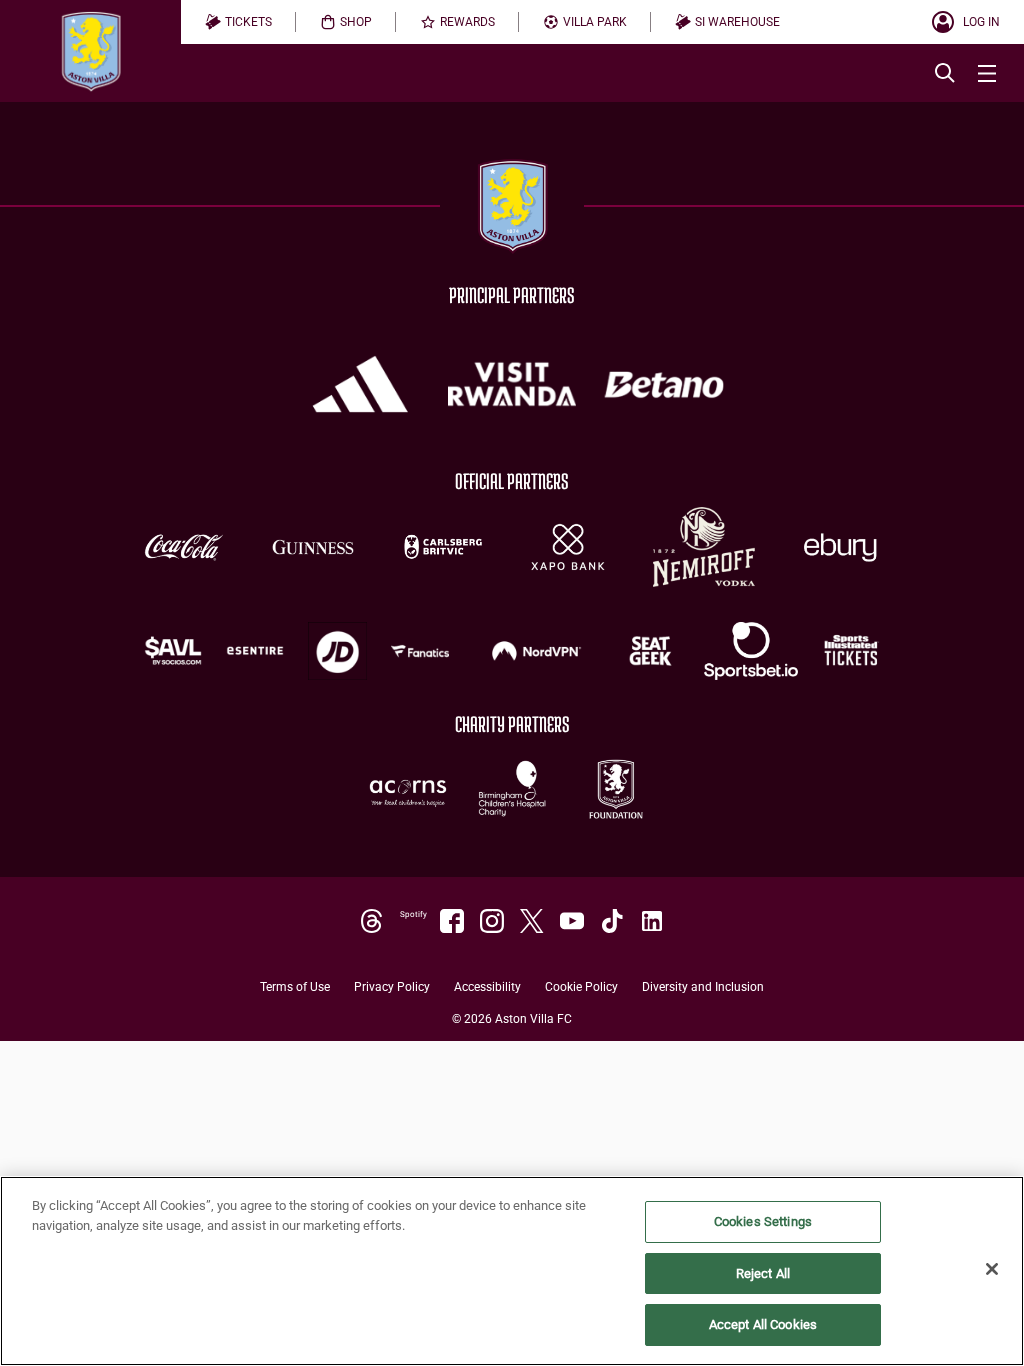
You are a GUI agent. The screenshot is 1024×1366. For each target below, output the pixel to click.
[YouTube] (572, 921)
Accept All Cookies (763, 1324)
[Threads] (372, 921)
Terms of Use (295, 987)
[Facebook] (452, 921)
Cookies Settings (763, 1221)
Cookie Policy (581, 987)
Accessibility (487, 987)
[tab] (238, 22)
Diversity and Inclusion (703, 987)
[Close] (992, 1269)
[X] (532, 921)
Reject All (763, 1273)
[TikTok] (612, 921)
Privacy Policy (392, 987)
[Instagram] (492, 921)
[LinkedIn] (652, 921)
